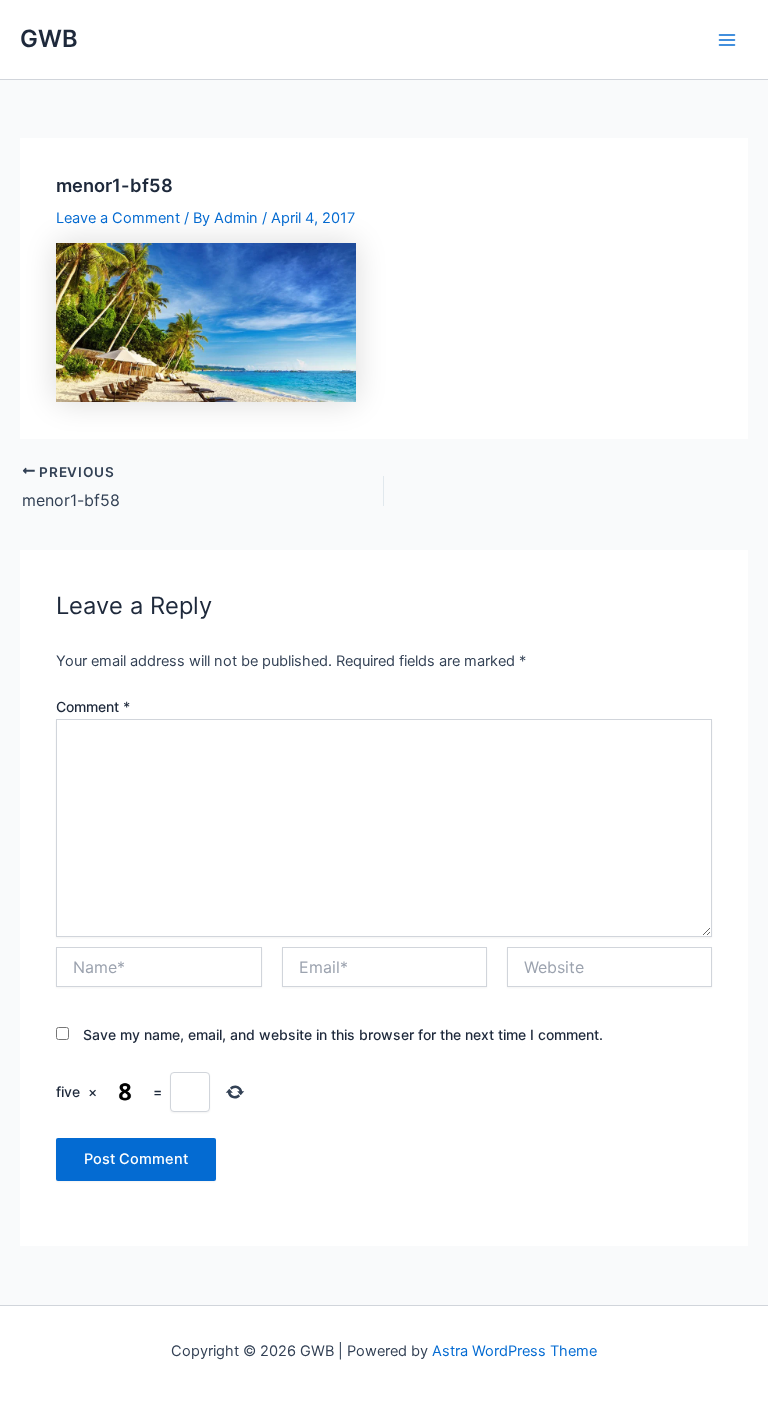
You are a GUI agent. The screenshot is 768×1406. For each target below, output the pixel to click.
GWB (49, 38)
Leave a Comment (118, 218)
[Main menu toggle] (727, 40)
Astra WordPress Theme (514, 1351)
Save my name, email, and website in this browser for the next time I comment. (343, 1034)
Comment (93, 706)
